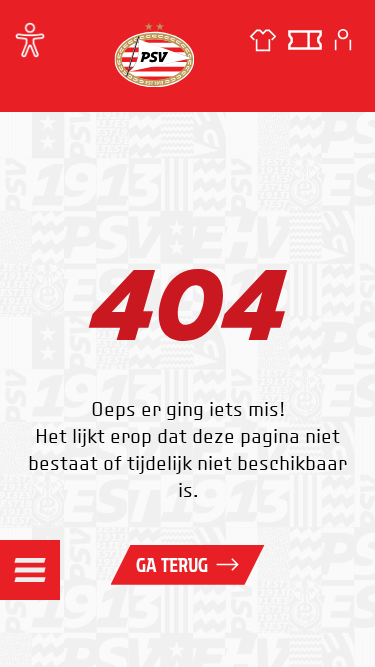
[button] (30, 570)
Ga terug (172, 565)
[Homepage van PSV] (154, 54)
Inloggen (343, 40)
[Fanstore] (263, 40)
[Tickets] (305, 40)
